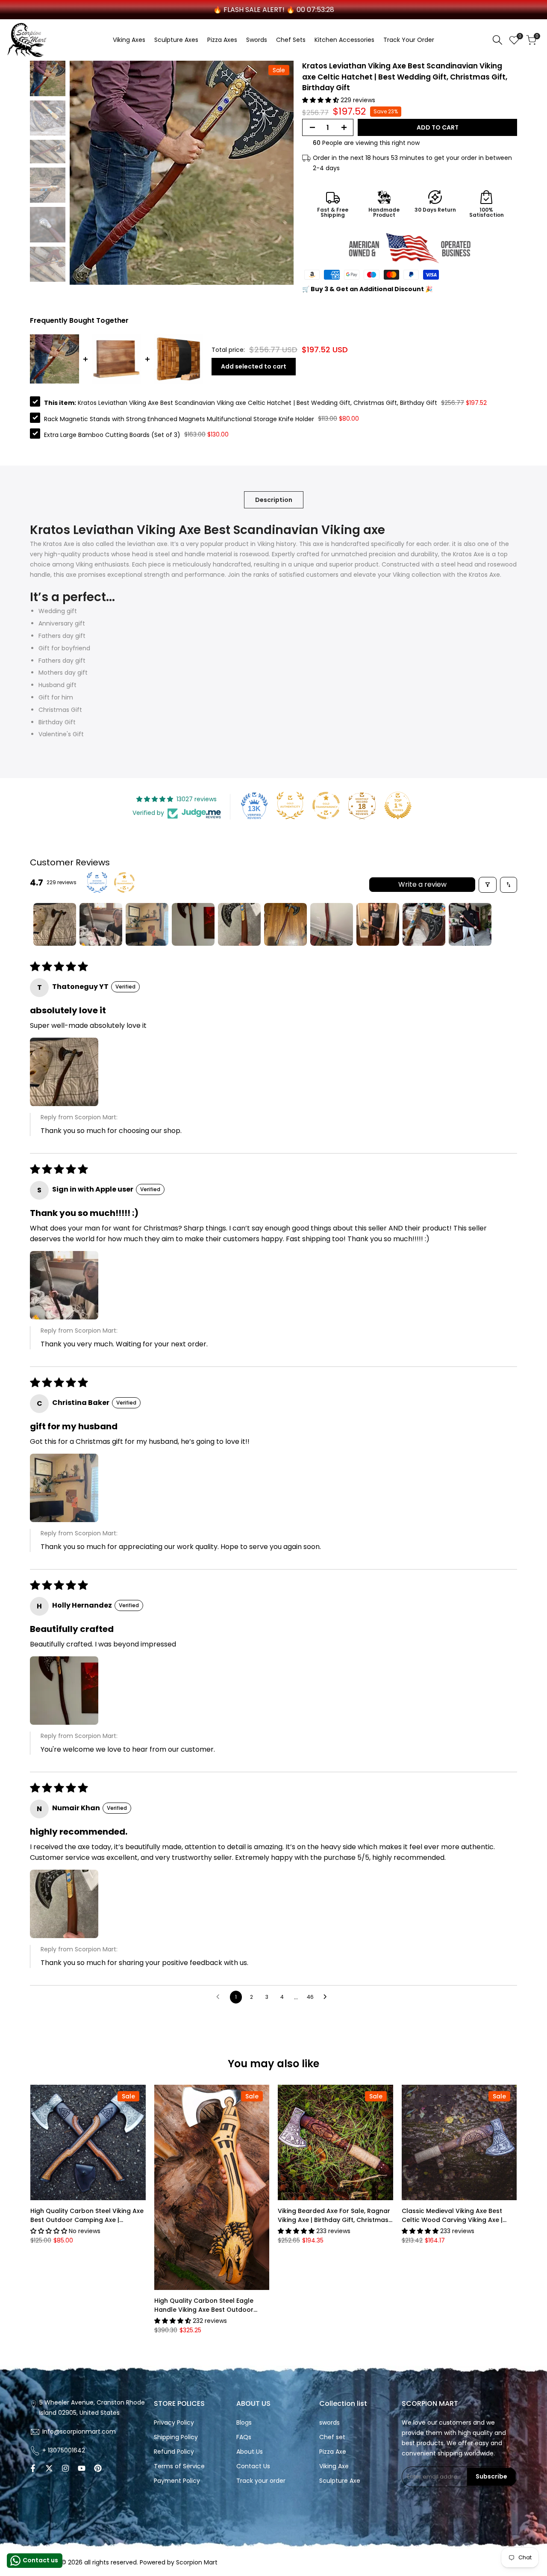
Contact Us (253, 2466)
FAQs (244, 2437)
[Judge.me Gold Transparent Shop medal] (326, 806)
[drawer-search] (497, 40)
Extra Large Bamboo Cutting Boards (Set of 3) (112, 434)
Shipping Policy (176, 2437)
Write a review (422, 884)
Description (274, 500)
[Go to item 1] (55, 924)
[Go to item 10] (470, 924)
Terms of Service (179, 2466)
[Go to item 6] (285, 924)
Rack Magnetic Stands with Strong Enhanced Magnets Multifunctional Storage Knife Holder (179, 419)
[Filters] (488, 885)
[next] (276, 173)
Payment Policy (177, 2481)
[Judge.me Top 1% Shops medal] (398, 806)
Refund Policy (174, 2452)
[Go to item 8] (378, 924)
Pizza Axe (333, 2452)
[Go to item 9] (424, 924)
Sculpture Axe (340, 2481)
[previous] (87, 173)
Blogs (244, 2423)
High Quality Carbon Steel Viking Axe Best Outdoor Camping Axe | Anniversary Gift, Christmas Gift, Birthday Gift (87, 2216)
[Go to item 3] (147, 924)
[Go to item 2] (101, 924)
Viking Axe (334, 2466)
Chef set (332, 2437)
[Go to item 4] (193, 924)
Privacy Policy (174, 2423)
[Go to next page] (327, 1997)
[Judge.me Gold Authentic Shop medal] (290, 806)
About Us (250, 2452)
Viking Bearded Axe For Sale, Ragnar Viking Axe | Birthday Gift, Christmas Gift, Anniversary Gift (334, 2216)
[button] (321, 100)
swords (329, 2423)
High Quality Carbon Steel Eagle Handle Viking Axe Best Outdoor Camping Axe (204, 2305)
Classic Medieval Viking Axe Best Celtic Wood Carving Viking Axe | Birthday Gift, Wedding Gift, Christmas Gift (452, 2216)
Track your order (261, 2481)
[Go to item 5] (239, 924)
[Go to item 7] (332, 924)
